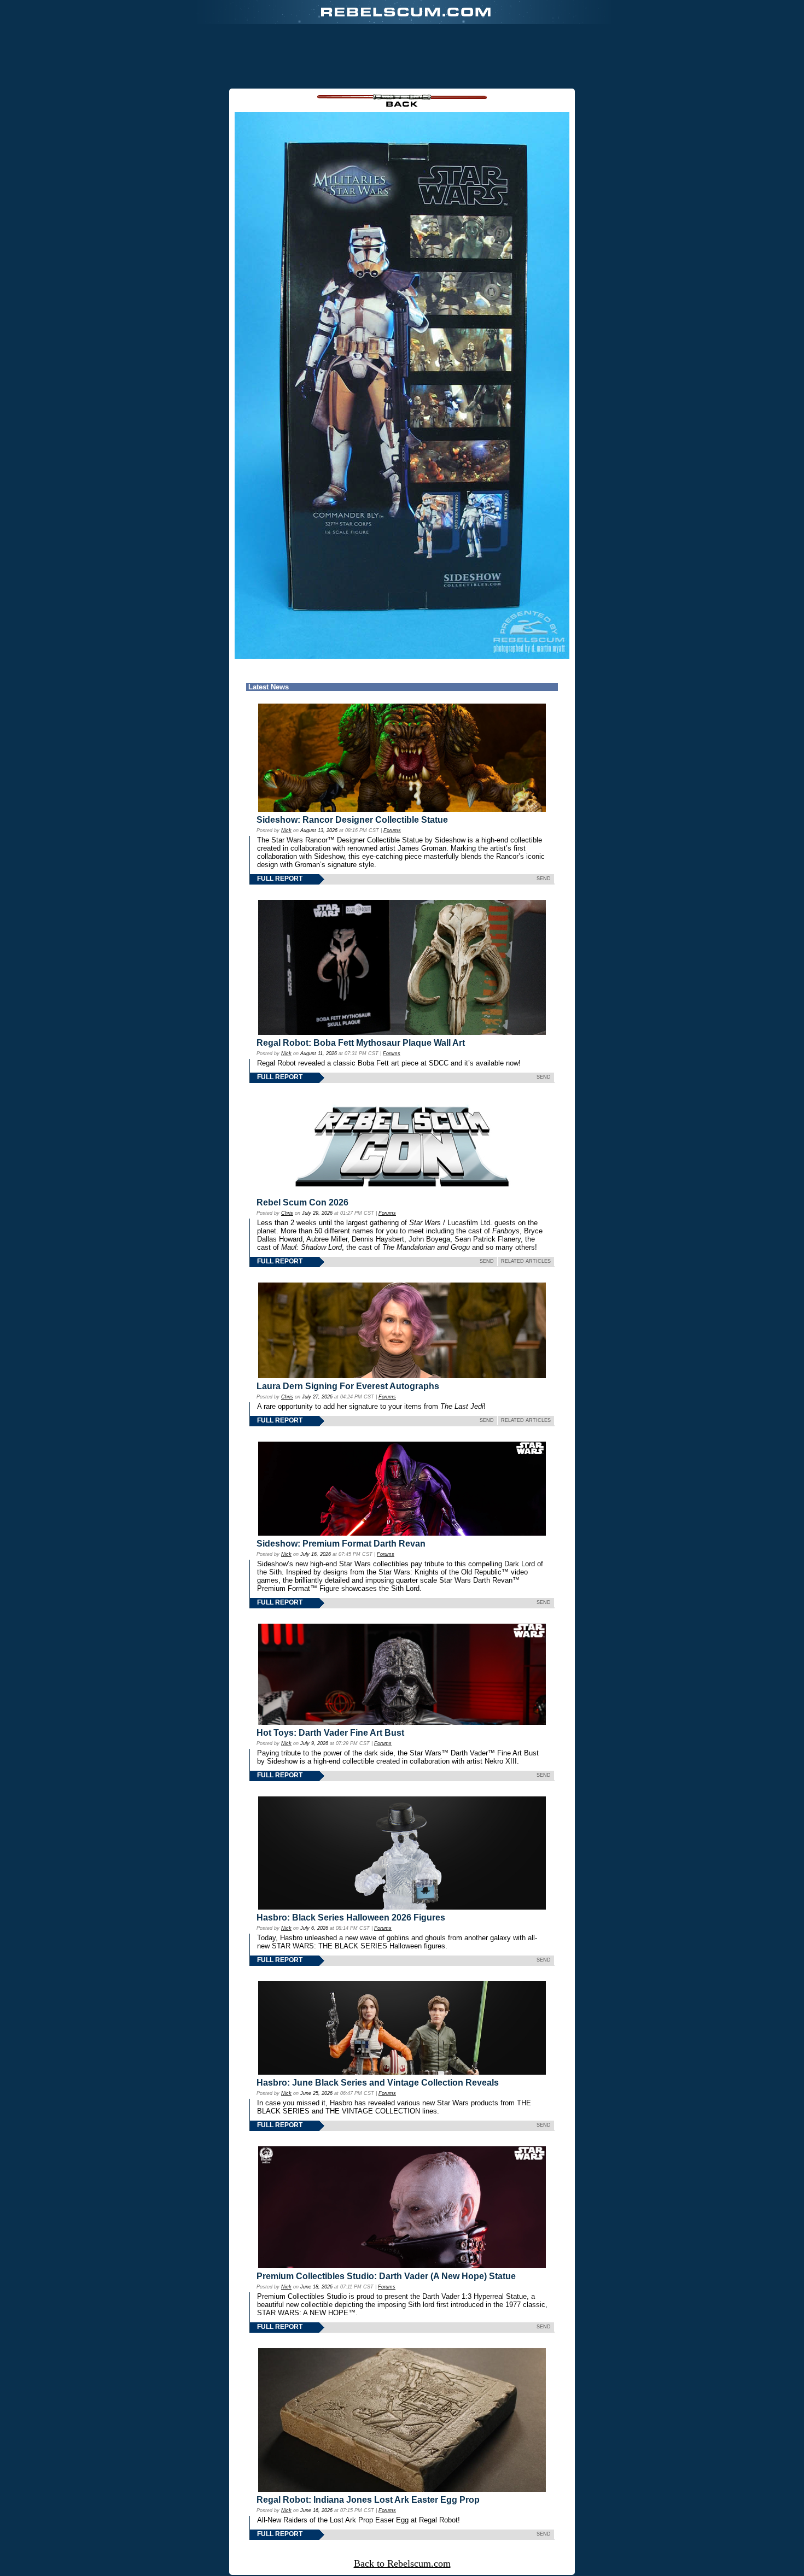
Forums (392, 830)
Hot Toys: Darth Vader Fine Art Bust (330, 1733)
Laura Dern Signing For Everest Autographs (348, 1386)
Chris (287, 1213)
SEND (544, 879)
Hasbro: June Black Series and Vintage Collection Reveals (378, 2083)
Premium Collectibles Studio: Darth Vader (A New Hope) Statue (386, 2276)
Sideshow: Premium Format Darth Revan (341, 1544)
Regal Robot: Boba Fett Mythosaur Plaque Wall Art (361, 1043)
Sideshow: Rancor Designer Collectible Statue (352, 820)
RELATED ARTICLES (526, 1261)
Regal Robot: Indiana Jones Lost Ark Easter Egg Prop (368, 2500)
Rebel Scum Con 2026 (302, 1202)
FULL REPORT (280, 879)
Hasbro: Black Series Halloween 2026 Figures (351, 1918)
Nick (286, 830)
